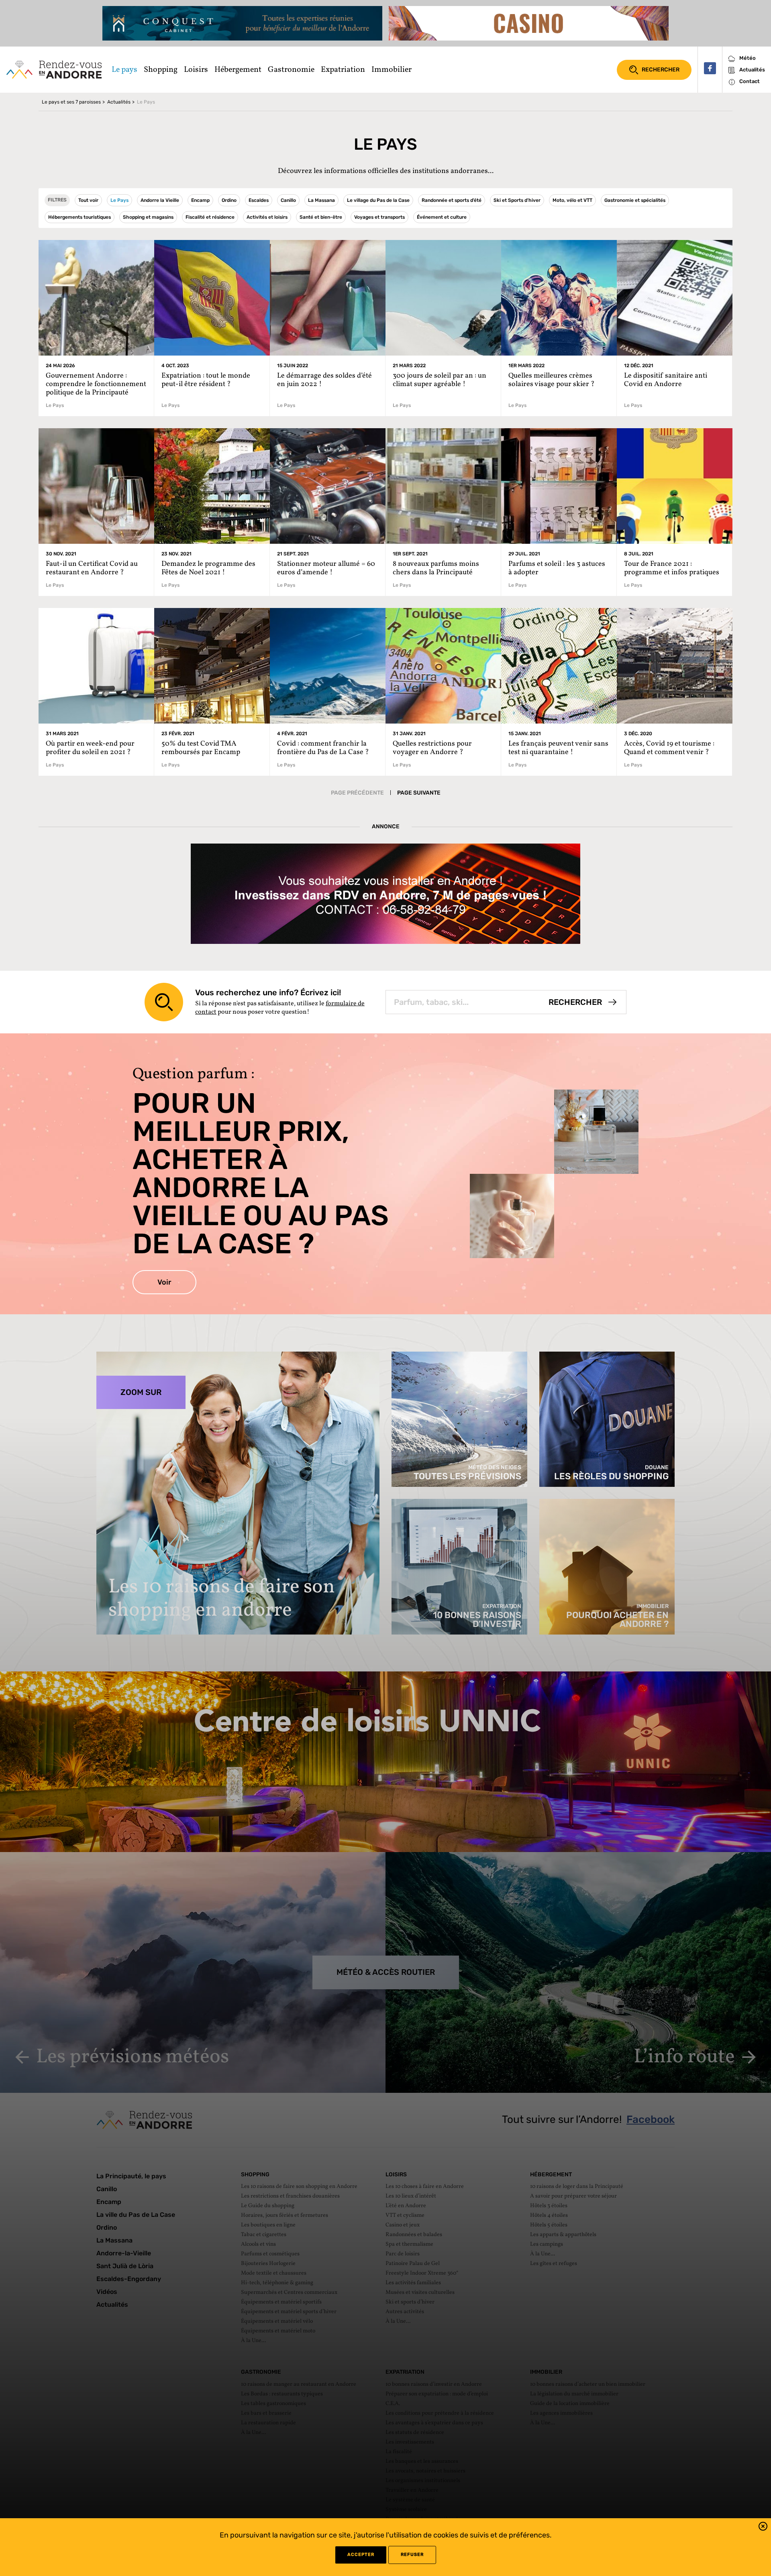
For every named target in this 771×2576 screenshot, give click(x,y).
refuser (412, 2555)
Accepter (361, 2555)
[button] (763, 2528)
